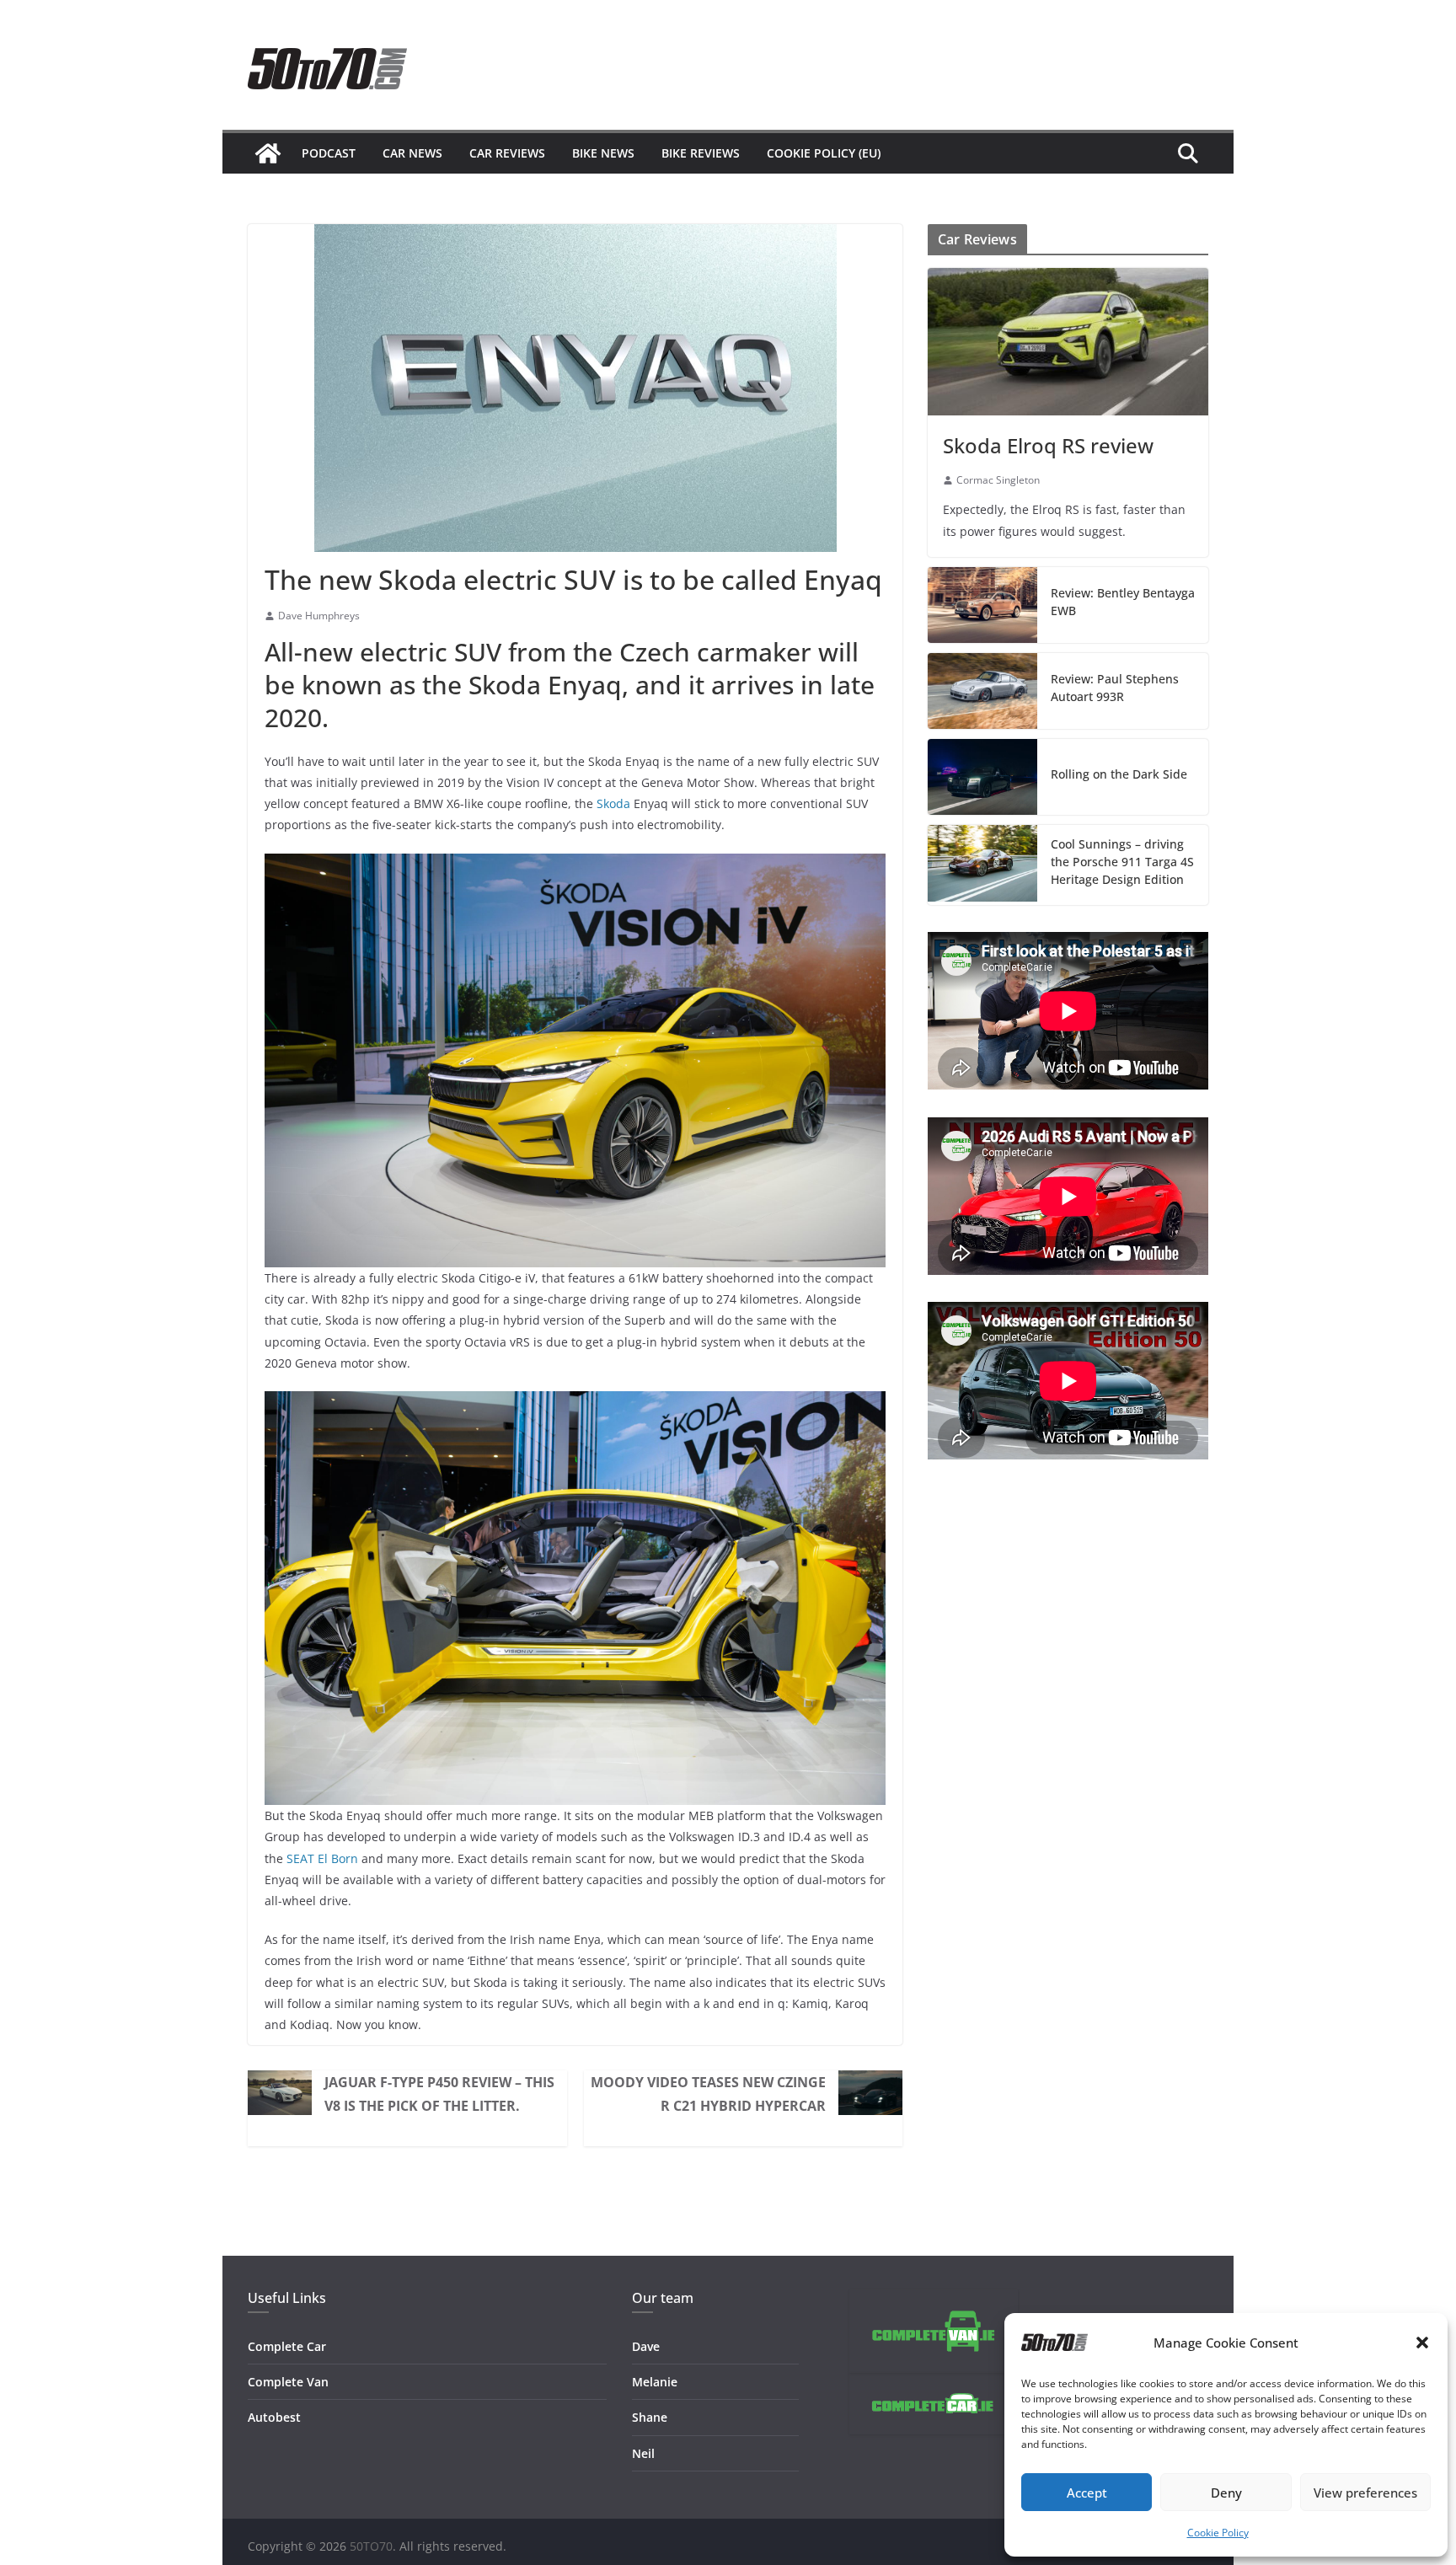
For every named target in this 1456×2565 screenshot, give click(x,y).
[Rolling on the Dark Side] (982, 777)
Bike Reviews (701, 153)
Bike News (603, 153)
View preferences (1365, 2493)
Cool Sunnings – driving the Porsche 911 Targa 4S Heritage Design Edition (1122, 862)
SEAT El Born (322, 1858)
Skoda (613, 803)
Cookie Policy (1218, 2533)
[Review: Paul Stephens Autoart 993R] (982, 691)
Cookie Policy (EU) (824, 153)
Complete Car (287, 2346)
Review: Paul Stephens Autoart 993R (1115, 688)
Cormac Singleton (998, 480)
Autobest (274, 2417)
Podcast (329, 153)
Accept (1087, 2493)
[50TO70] (268, 153)
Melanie (655, 2382)
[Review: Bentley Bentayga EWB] (982, 605)
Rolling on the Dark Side (1119, 774)
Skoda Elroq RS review (1048, 445)
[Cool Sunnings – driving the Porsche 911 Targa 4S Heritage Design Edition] (982, 865)
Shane (650, 2417)
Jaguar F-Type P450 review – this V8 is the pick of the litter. (439, 2094)
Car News (412, 153)
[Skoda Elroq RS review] (1068, 342)
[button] (1422, 2343)
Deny (1226, 2493)
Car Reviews (507, 153)
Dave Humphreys (319, 616)
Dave (646, 2346)
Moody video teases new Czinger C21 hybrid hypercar (708, 2094)
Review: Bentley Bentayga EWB (1123, 602)
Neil (643, 2453)
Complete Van (288, 2382)
